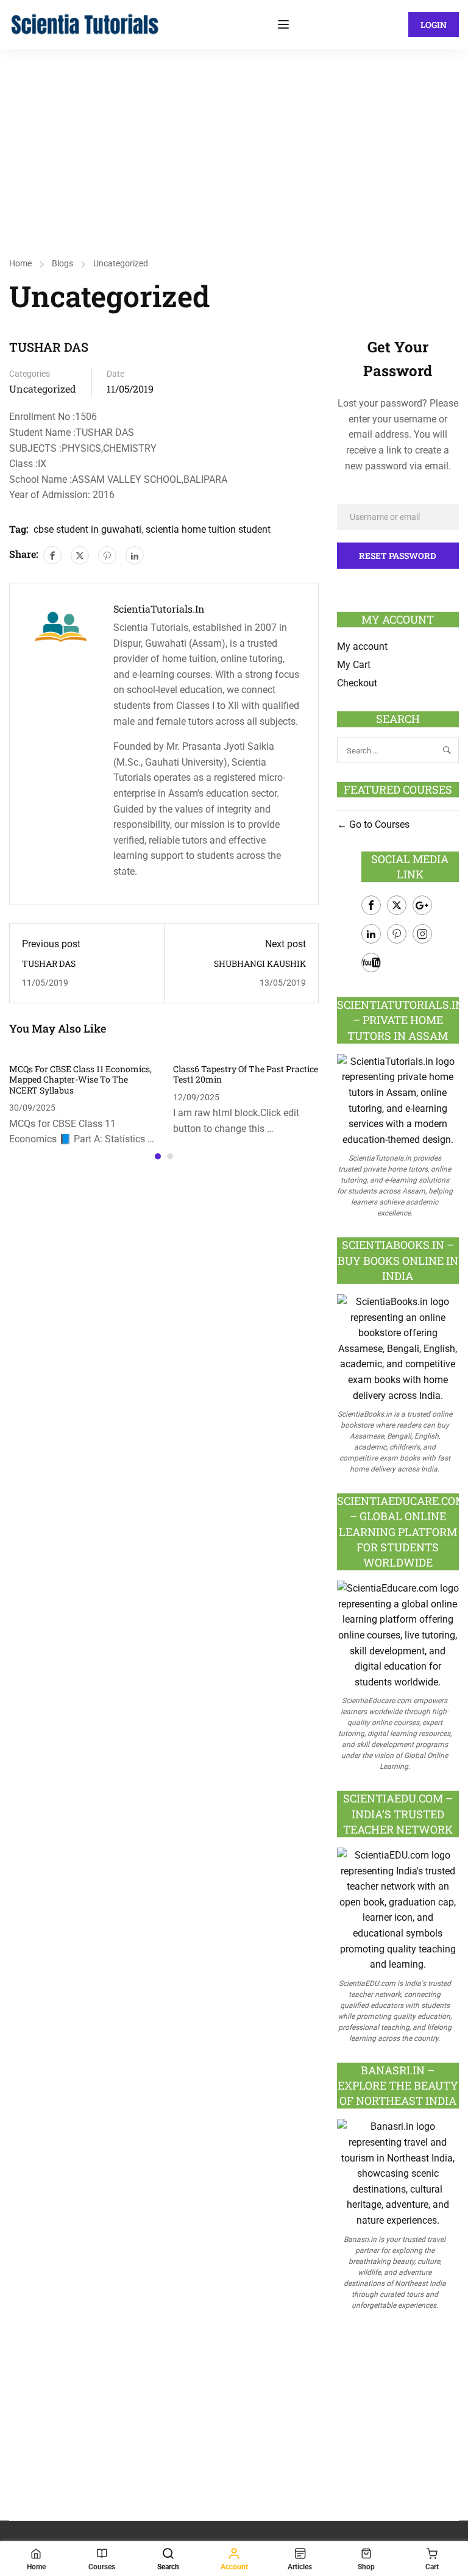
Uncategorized (121, 263)
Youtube (371, 962)
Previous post (51, 944)
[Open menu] (285, 24)
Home (20, 263)
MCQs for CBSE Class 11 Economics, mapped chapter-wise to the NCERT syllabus (80, 1080)
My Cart (354, 665)
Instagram (422, 934)
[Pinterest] (107, 555)
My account (362, 646)
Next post (285, 944)
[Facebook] (52, 555)
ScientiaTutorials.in (159, 609)
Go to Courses (378, 824)
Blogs (62, 263)
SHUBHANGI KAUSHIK (260, 963)
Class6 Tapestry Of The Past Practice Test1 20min (246, 1074)
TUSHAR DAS (49, 963)
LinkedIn (371, 934)
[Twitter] (80, 555)
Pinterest (397, 934)
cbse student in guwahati (87, 529)
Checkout (357, 683)
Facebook (371, 905)
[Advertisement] (234, 140)
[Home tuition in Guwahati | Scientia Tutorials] (85, 23)
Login (434, 25)
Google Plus (422, 905)
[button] (158, 1156)
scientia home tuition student (208, 529)
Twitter (397, 905)
